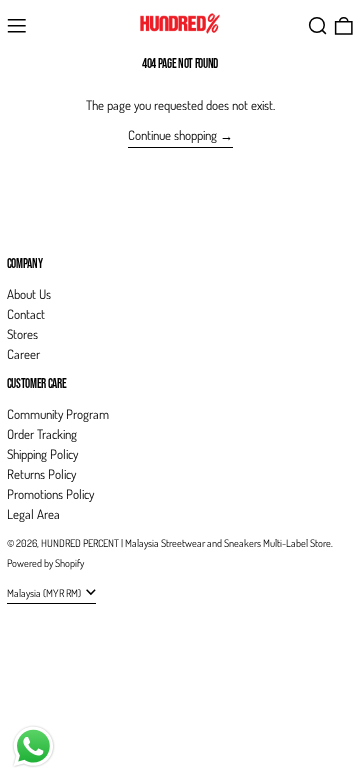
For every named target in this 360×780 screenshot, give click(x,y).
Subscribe (30, 230)
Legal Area (33, 514)
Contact (26, 314)
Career (23, 354)
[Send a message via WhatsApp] (33, 746)
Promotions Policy (50, 494)
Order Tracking (42, 434)
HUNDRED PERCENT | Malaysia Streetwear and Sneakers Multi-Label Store (186, 542)
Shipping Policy (42, 454)
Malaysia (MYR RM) (45, 592)
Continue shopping (172, 135)
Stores (22, 334)
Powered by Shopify (45, 562)
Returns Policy (41, 474)
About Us (29, 294)
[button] (318, 26)
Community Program (58, 414)
